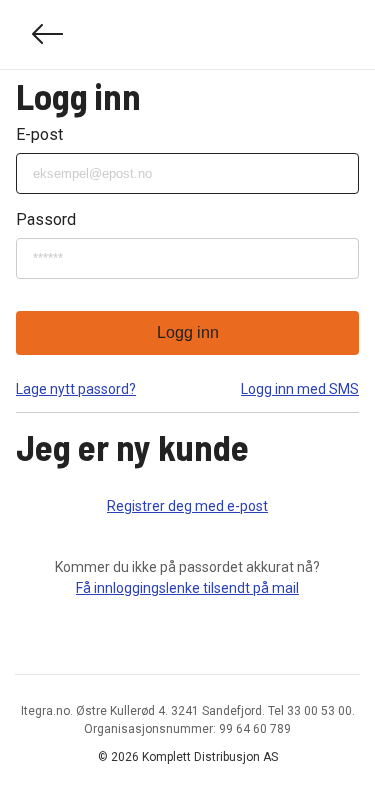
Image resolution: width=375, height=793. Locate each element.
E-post (39, 134)
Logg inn (188, 332)
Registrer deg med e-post (187, 506)
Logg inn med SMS (300, 389)
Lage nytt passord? (76, 389)
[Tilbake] (48, 34)
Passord (46, 219)
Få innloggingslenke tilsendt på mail (187, 588)
